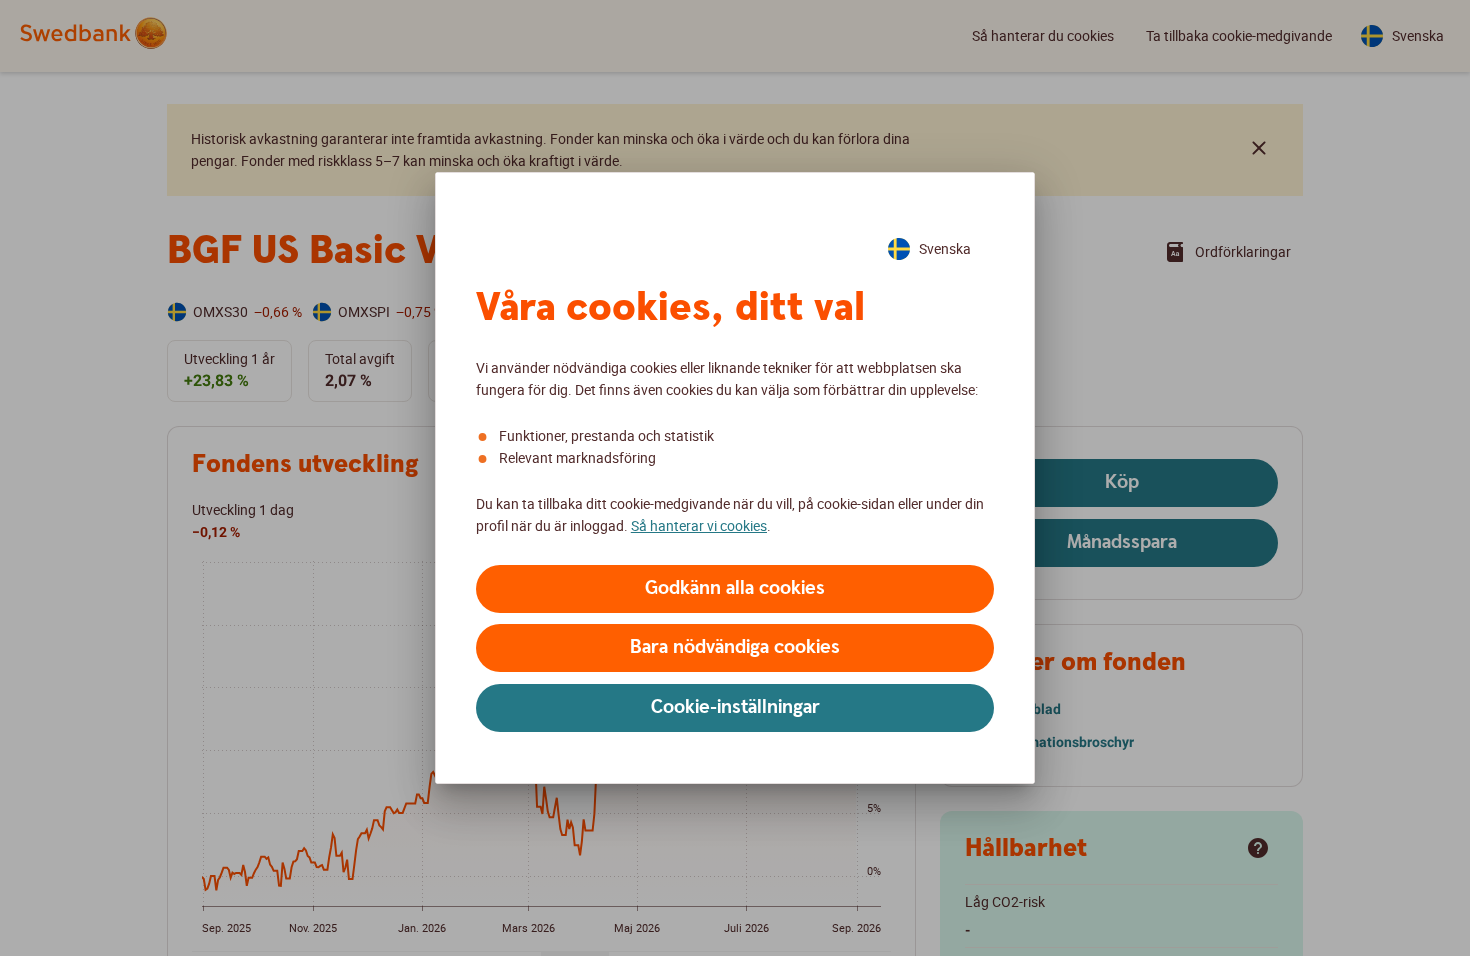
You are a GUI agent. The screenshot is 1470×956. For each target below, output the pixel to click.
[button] (735, 589)
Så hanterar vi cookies (699, 525)
